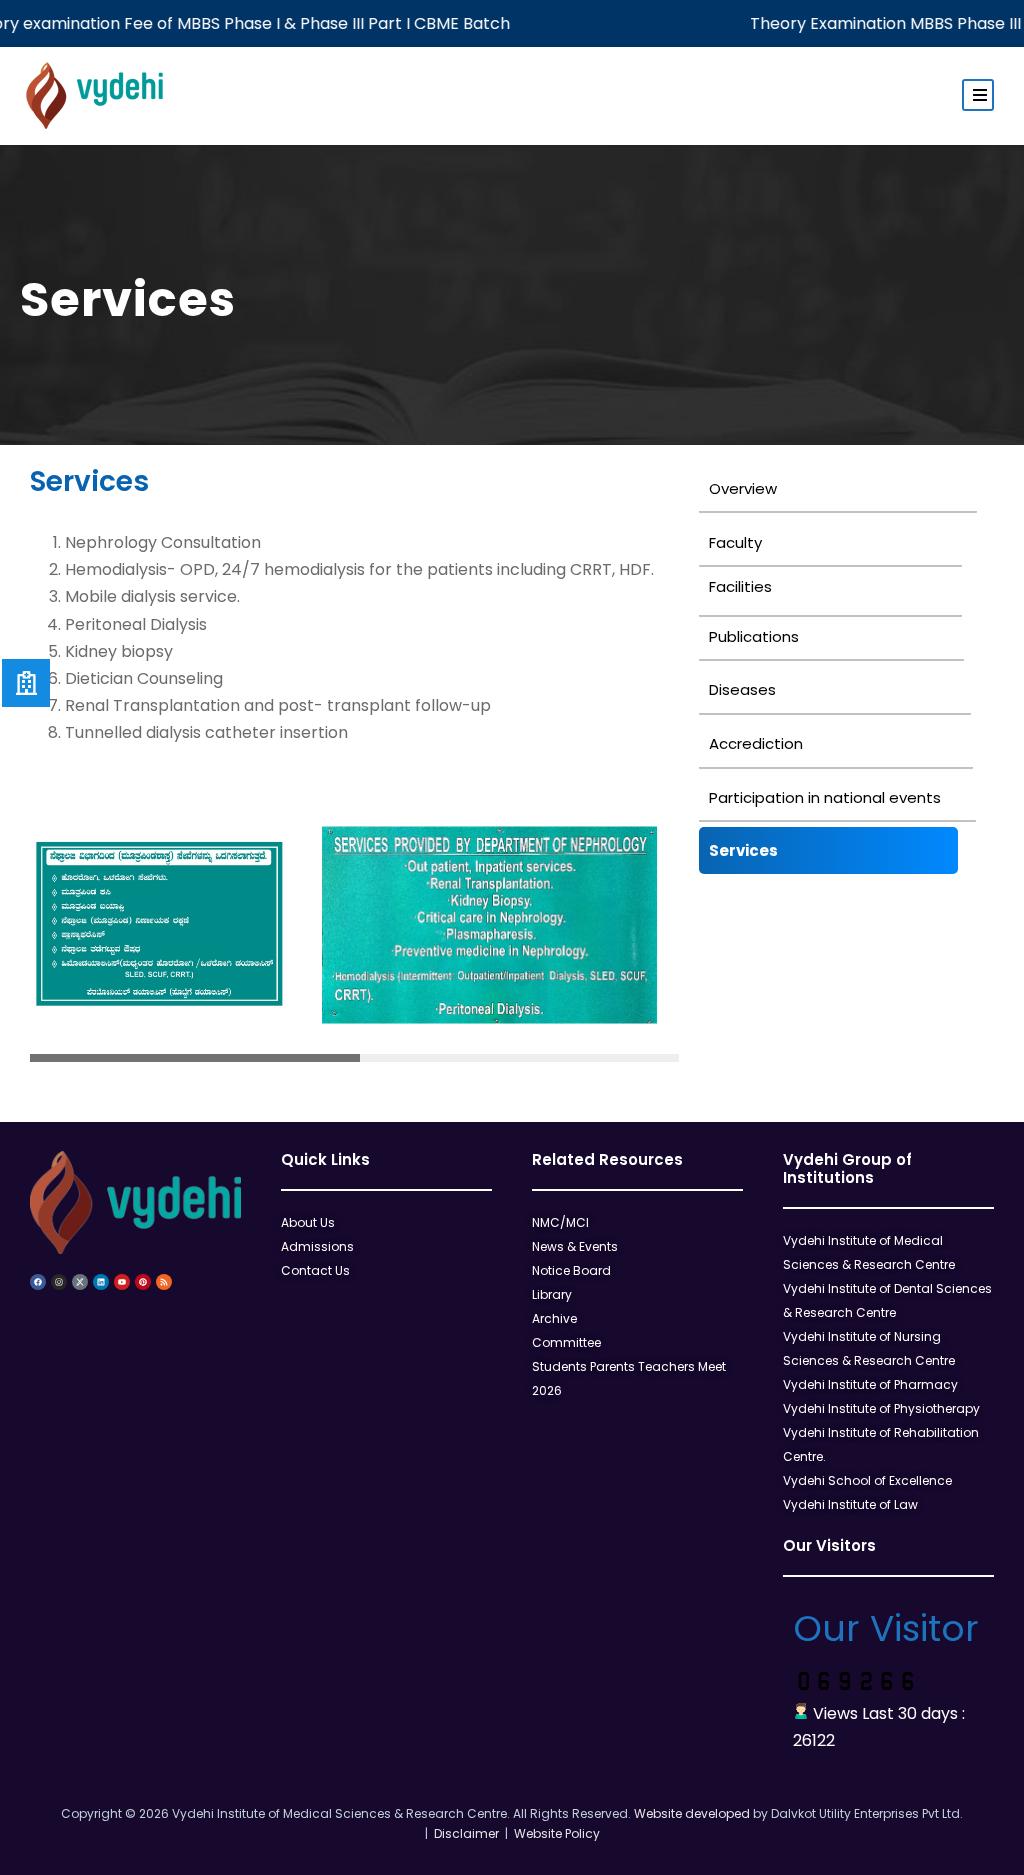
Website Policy (554, 1833)
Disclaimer (463, 1833)
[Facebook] (38, 1282)
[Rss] (164, 1282)
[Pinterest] (143, 1282)
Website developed (692, 1813)
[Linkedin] (101, 1282)
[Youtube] (122, 1282)
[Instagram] (59, 1282)
